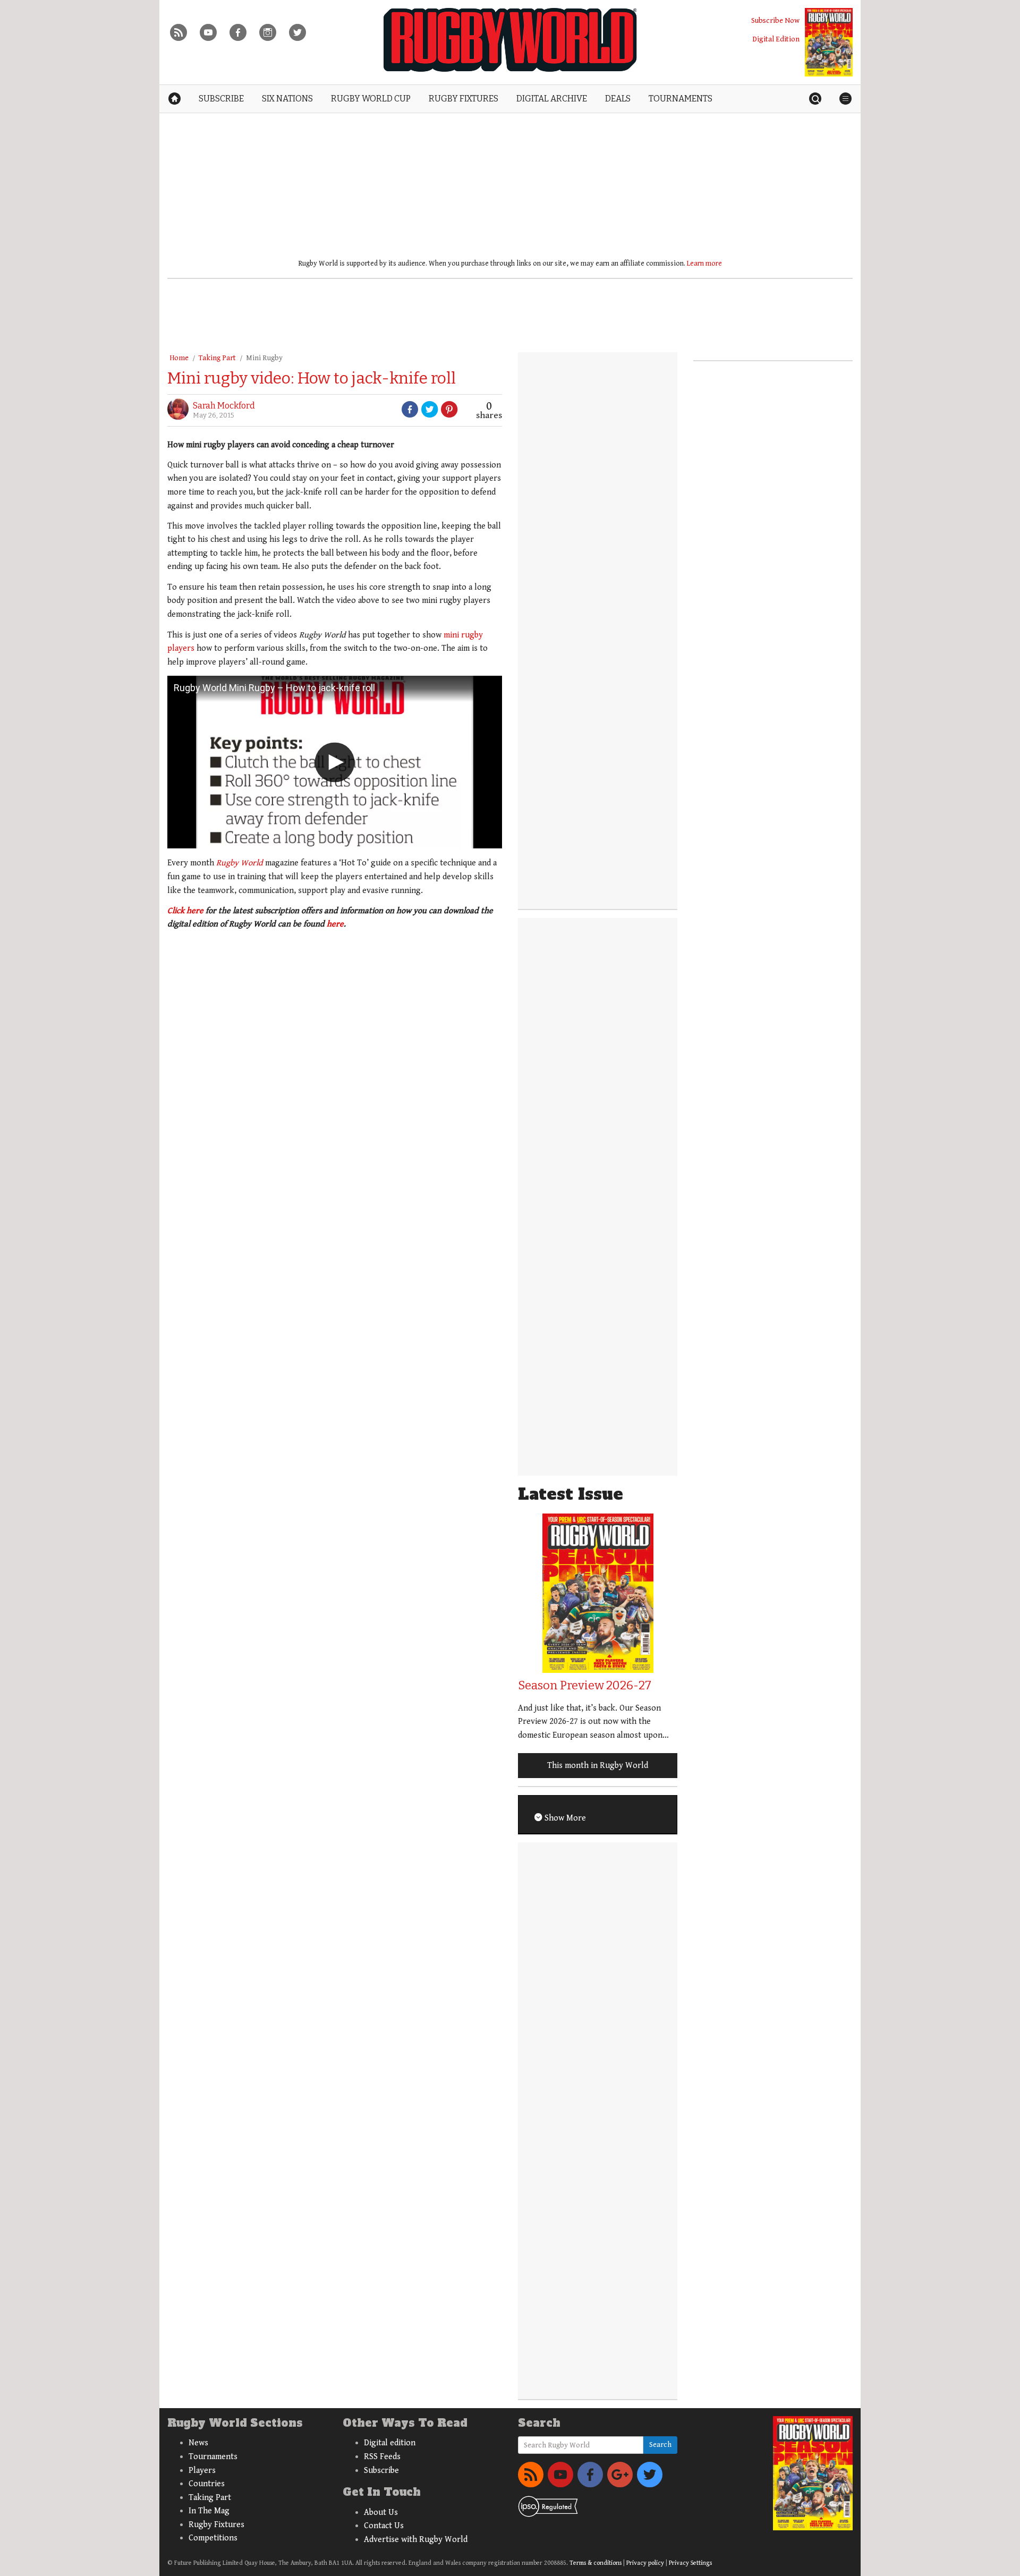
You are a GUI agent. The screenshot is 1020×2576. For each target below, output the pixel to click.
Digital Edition (776, 39)
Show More (564, 1818)
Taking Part (217, 358)
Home (179, 358)
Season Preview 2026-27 (585, 1685)
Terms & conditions (596, 2563)
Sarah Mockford (224, 406)
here (335, 924)
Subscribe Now (775, 20)
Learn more (704, 263)
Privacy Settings (690, 2563)
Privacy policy (645, 2563)
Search (660, 2445)
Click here (185, 911)
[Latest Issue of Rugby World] (829, 42)
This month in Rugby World (598, 1766)
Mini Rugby (264, 358)
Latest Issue (571, 1494)
